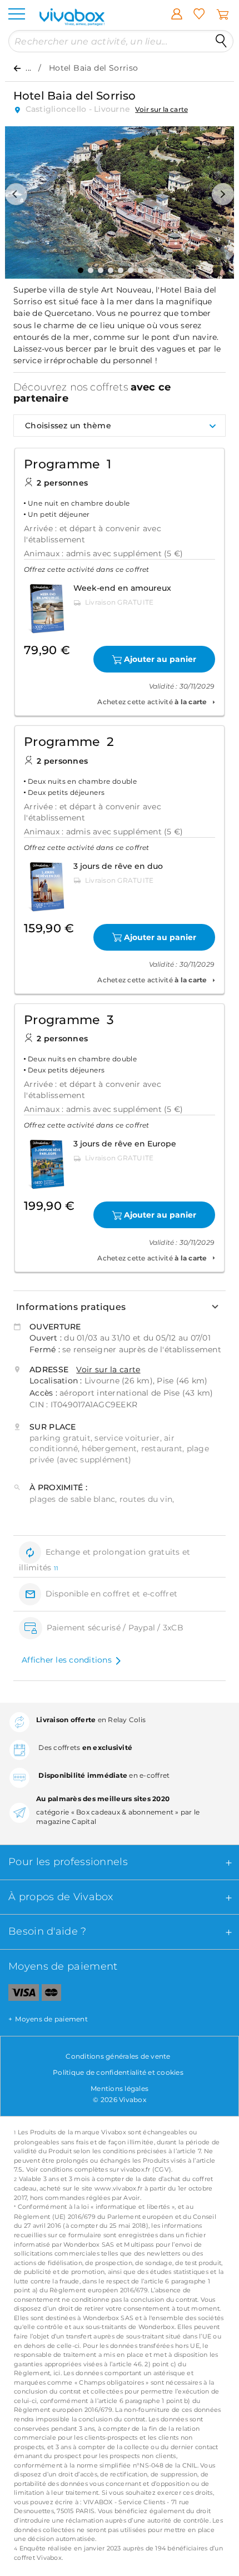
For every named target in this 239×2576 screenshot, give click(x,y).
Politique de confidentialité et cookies (118, 2072)
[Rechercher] (221, 41)
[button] (16, 194)
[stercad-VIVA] (51, 1995)
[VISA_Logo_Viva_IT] (19, 1995)
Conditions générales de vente (118, 2056)
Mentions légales (120, 2088)
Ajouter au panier (160, 659)
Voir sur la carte (161, 109)
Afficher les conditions (67, 1660)
